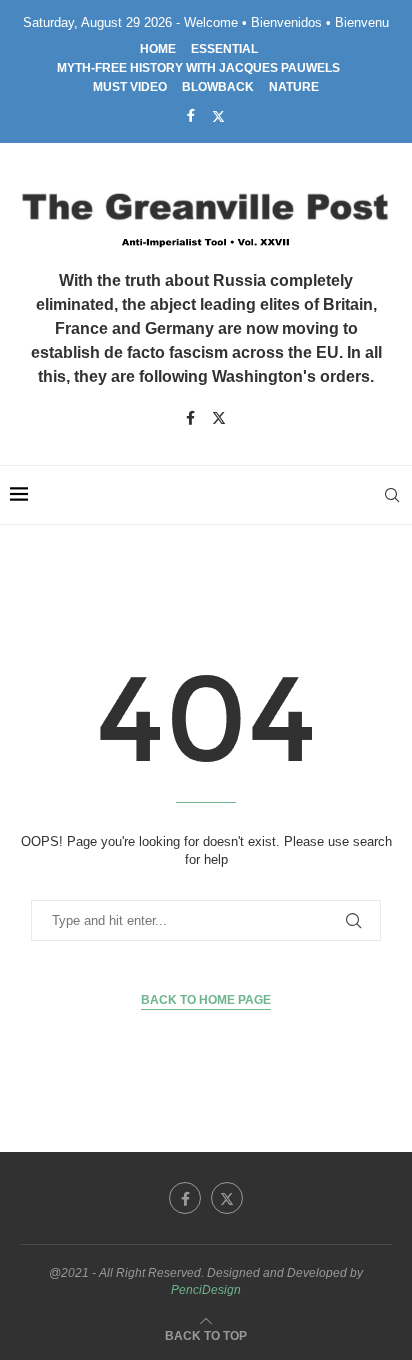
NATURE (294, 87)
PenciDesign (206, 1290)
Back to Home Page (206, 1000)
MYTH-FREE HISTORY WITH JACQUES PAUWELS (198, 68)
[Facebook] (191, 115)
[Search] (392, 495)
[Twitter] (218, 116)
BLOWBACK (218, 87)
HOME (158, 49)
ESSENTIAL (224, 49)
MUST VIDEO (130, 87)
